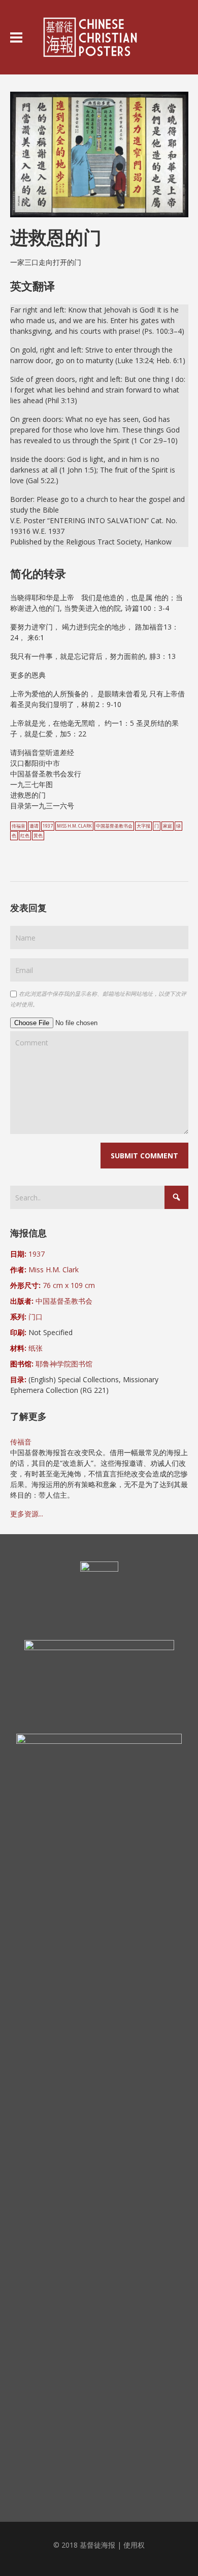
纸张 (36, 1348)
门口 (36, 1317)
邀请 (34, 826)
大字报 (143, 826)
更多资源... (27, 1514)
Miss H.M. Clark (74, 826)
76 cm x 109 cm (69, 1285)
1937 (48, 826)
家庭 (168, 826)
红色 (25, 836)
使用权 (134, 2545)
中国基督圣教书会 (114, 826)
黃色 (38, 836)
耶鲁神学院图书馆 (64, 1364)
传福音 (19, 826)
